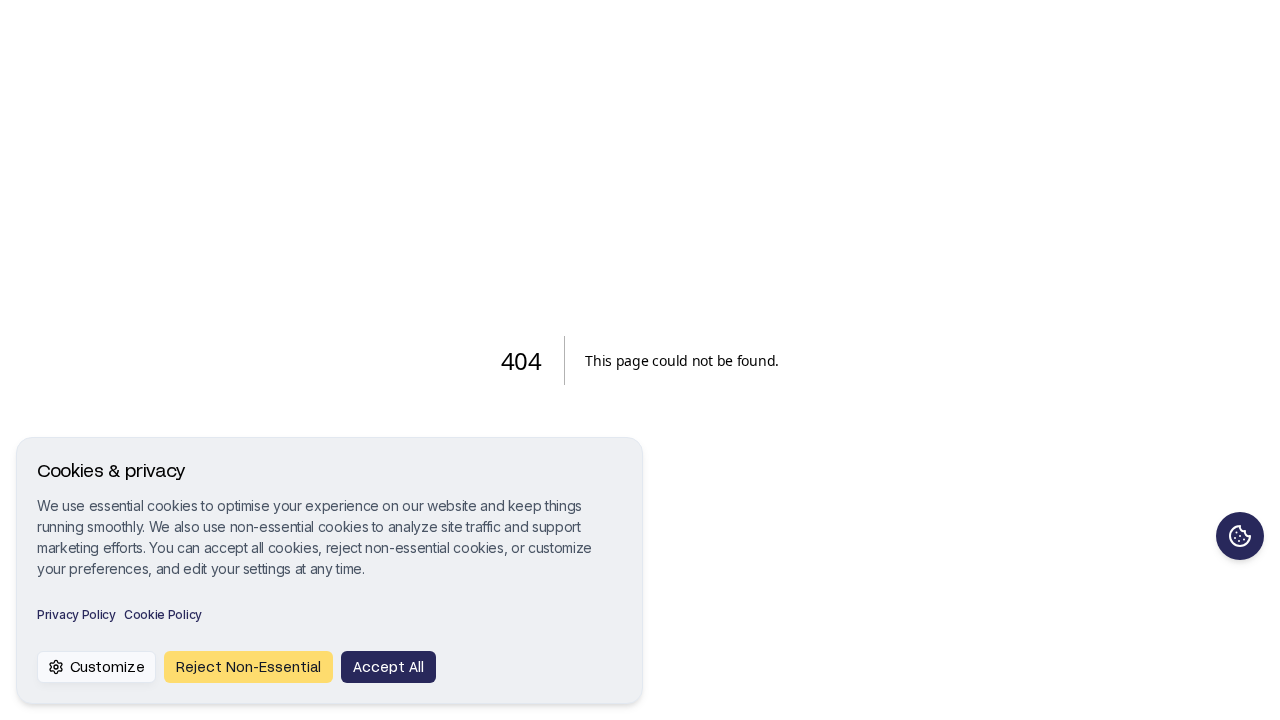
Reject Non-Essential (248, 666)
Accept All (388, 666)
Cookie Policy (163, 614)
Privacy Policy (76, 614)
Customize (107, 666)
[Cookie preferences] (1240, 536)
